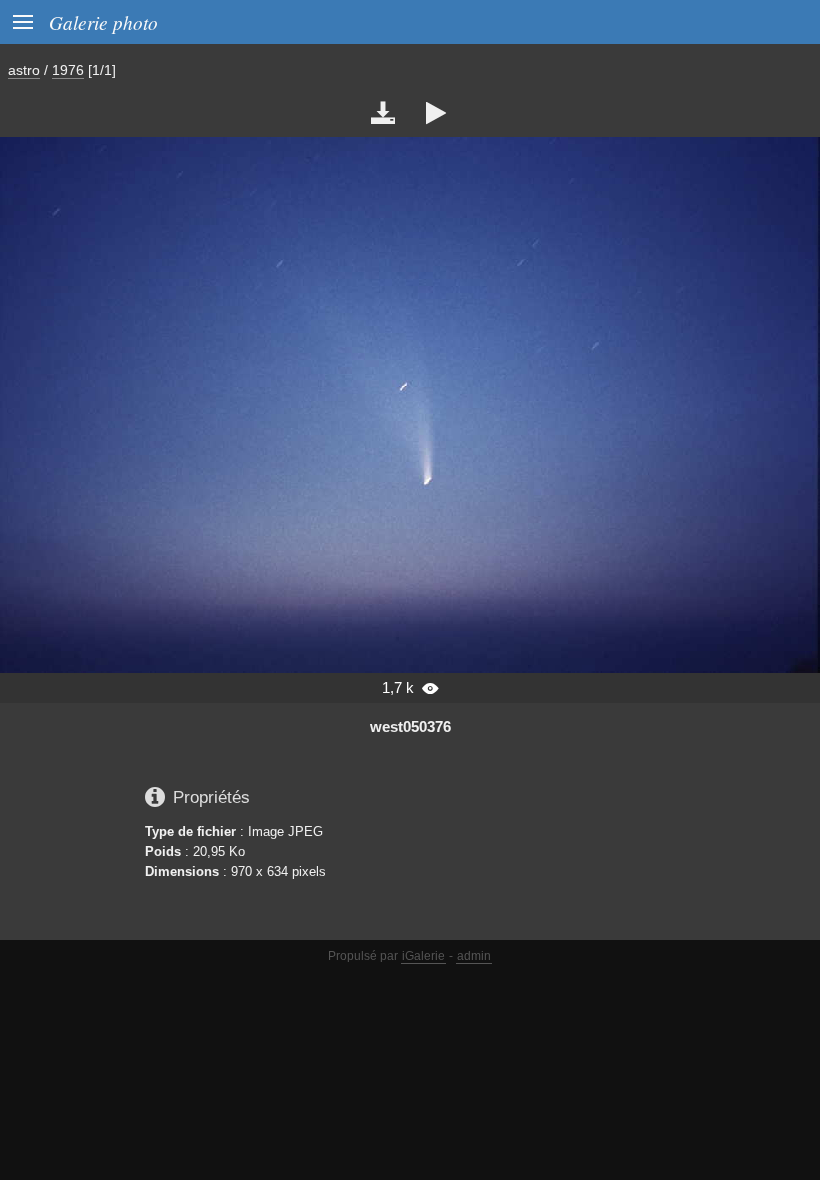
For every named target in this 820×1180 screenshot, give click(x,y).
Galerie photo (103, 22)
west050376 (410, 726)
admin (474, 956)
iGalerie (423, 956)
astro (24, 70)
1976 (68, 70)
